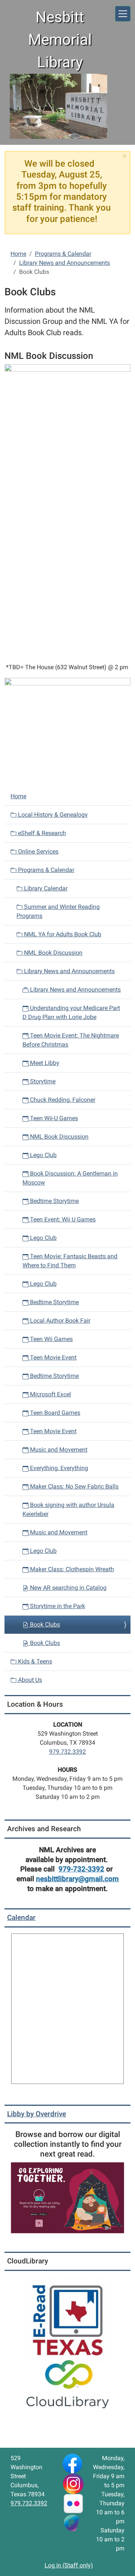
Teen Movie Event (52, 1357)
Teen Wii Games (51, 1339)
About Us (29, 1680)
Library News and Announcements (64, 263)
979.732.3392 (67, 1752)
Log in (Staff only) (69, 2565)
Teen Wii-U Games (53, 1118)
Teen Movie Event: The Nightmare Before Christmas (71, 1040)
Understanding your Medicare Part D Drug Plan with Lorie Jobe (71, 1012)
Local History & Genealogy (52, 815)
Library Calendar (45, 888)
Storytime (42, 1081)
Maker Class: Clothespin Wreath (71, 1569)
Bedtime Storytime (54, 1201)
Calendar (21, 1918)
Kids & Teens (34, 1661)
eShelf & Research (41, 833)
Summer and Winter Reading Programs (58, 911)
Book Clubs (44, 1624)
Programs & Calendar (63, 254)
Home (18, 254)
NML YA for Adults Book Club (62, 934)
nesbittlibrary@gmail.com (77, 1879)
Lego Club (43, 1155)
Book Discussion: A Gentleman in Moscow (70, 1178)
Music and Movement (58, 1450)
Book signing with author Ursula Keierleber (68, 1509)
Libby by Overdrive (37, 2114)
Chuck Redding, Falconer (62, 1100)
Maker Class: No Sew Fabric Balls (73, 1486)
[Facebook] (72, 2463)
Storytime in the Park (57, 1606)
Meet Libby (44, 1063)
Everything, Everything (58, 1468)
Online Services (37, 851)
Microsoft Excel (50, 1394)
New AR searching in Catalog (67, 1588)
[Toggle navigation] (123, 14)
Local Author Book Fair (59, 1321)
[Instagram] (73, 2483)
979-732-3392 (81, 1869)
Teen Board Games (54, 1413)
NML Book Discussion (52, 953)
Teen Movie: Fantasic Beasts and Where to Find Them (70, 1261)
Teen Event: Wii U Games (62, 1219)
